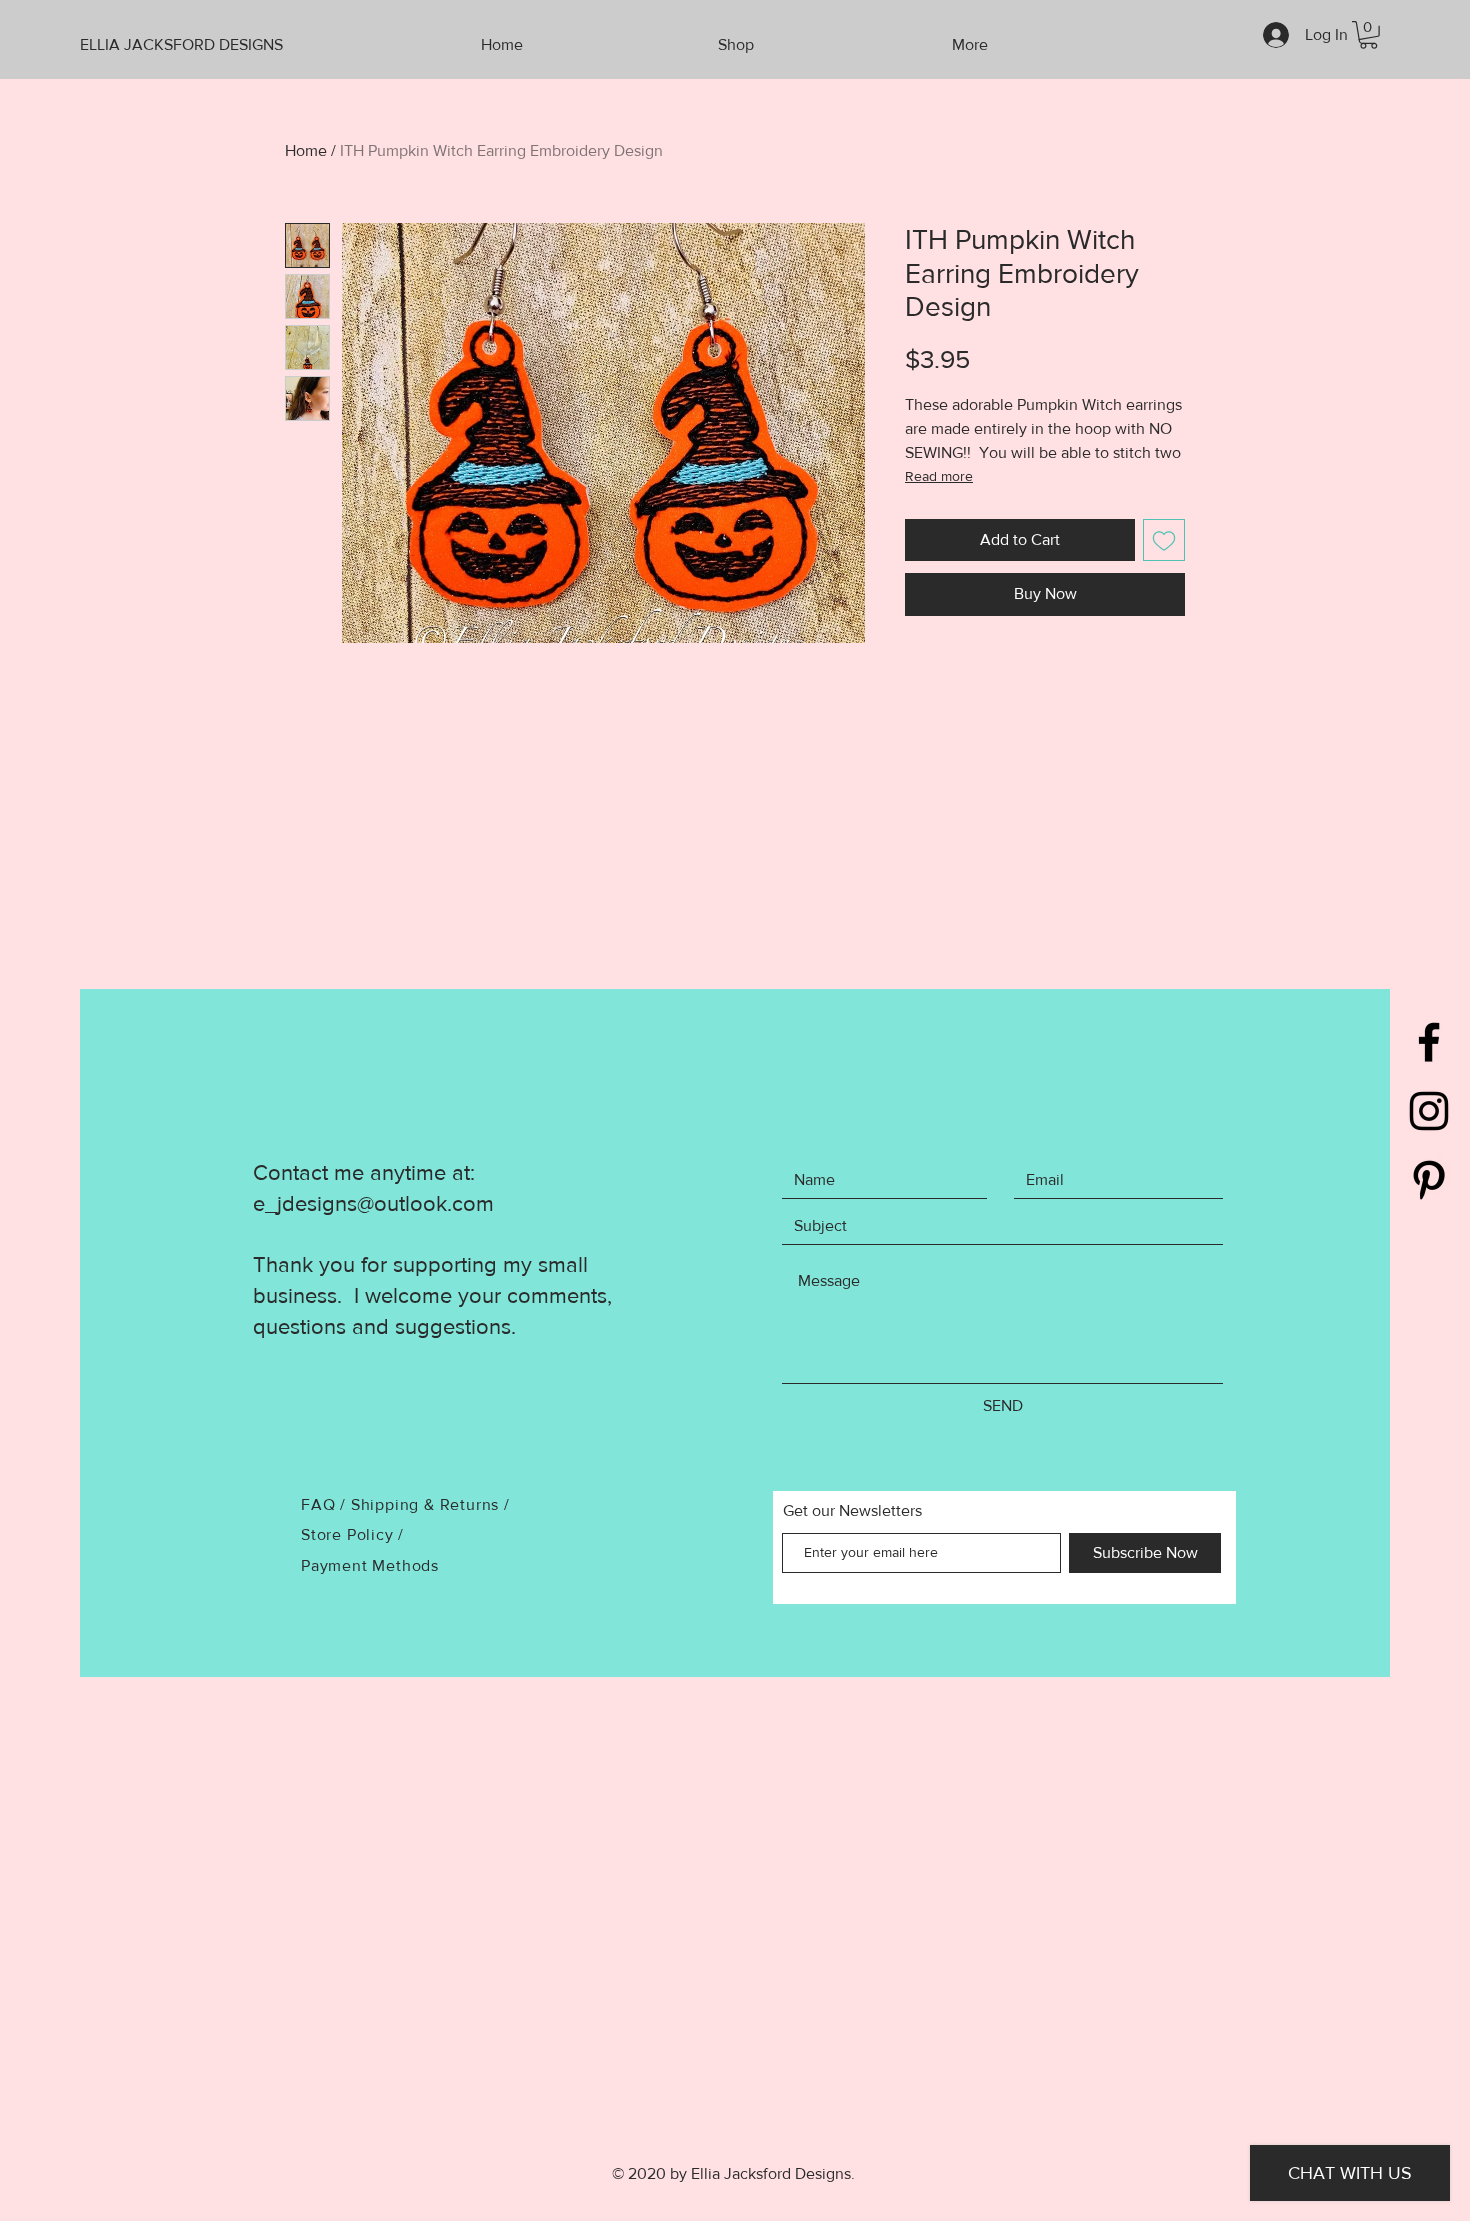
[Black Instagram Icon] (1429, 1111)
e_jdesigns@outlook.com (373, 1203)
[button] (1368, 35)
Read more (939, 476)
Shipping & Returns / (430, 1504)
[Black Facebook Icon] (1429, 1042)
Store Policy (349, 1534)
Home (306, 150)
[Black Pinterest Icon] (1429, 1180)
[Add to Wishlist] (1164, 540)
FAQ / (326, 1504)
